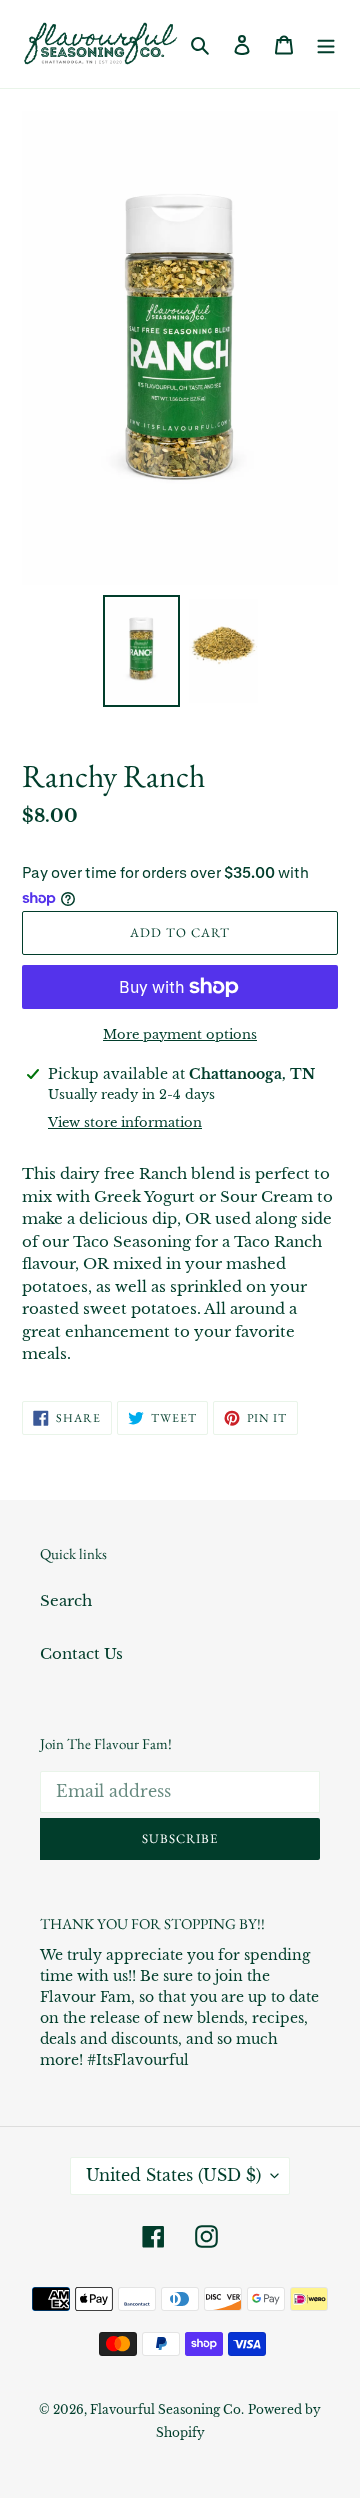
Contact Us (81, 1653)
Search (66, 1600)
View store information (125, 1122)
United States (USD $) (173, 2175)
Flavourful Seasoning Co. (167, 2409)
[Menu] (326, 44)
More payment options (180, 1034)
